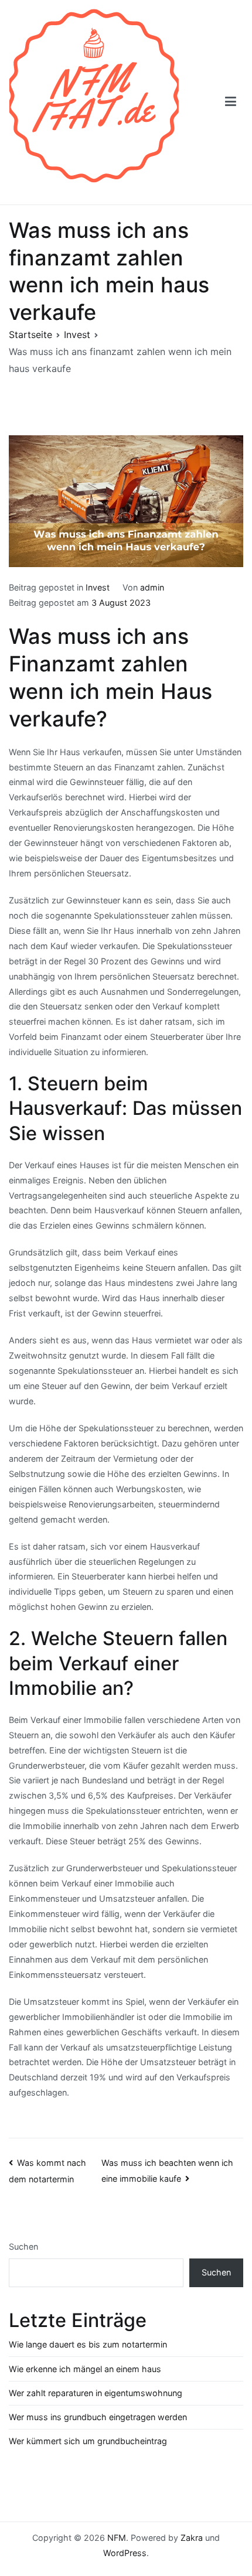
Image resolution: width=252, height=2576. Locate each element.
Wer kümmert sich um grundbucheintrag (88, 2441)
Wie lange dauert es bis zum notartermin (88, 2344)
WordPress (125, 2553)
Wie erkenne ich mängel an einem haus (85, 2369)
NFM (117, 2538)
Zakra (192, 2538)
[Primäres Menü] (231, 102)
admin (152, 587)
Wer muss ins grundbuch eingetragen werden (98, 2417)
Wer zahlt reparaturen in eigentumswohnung (96, 2393)
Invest (98, 587)
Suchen (23, 2246)
